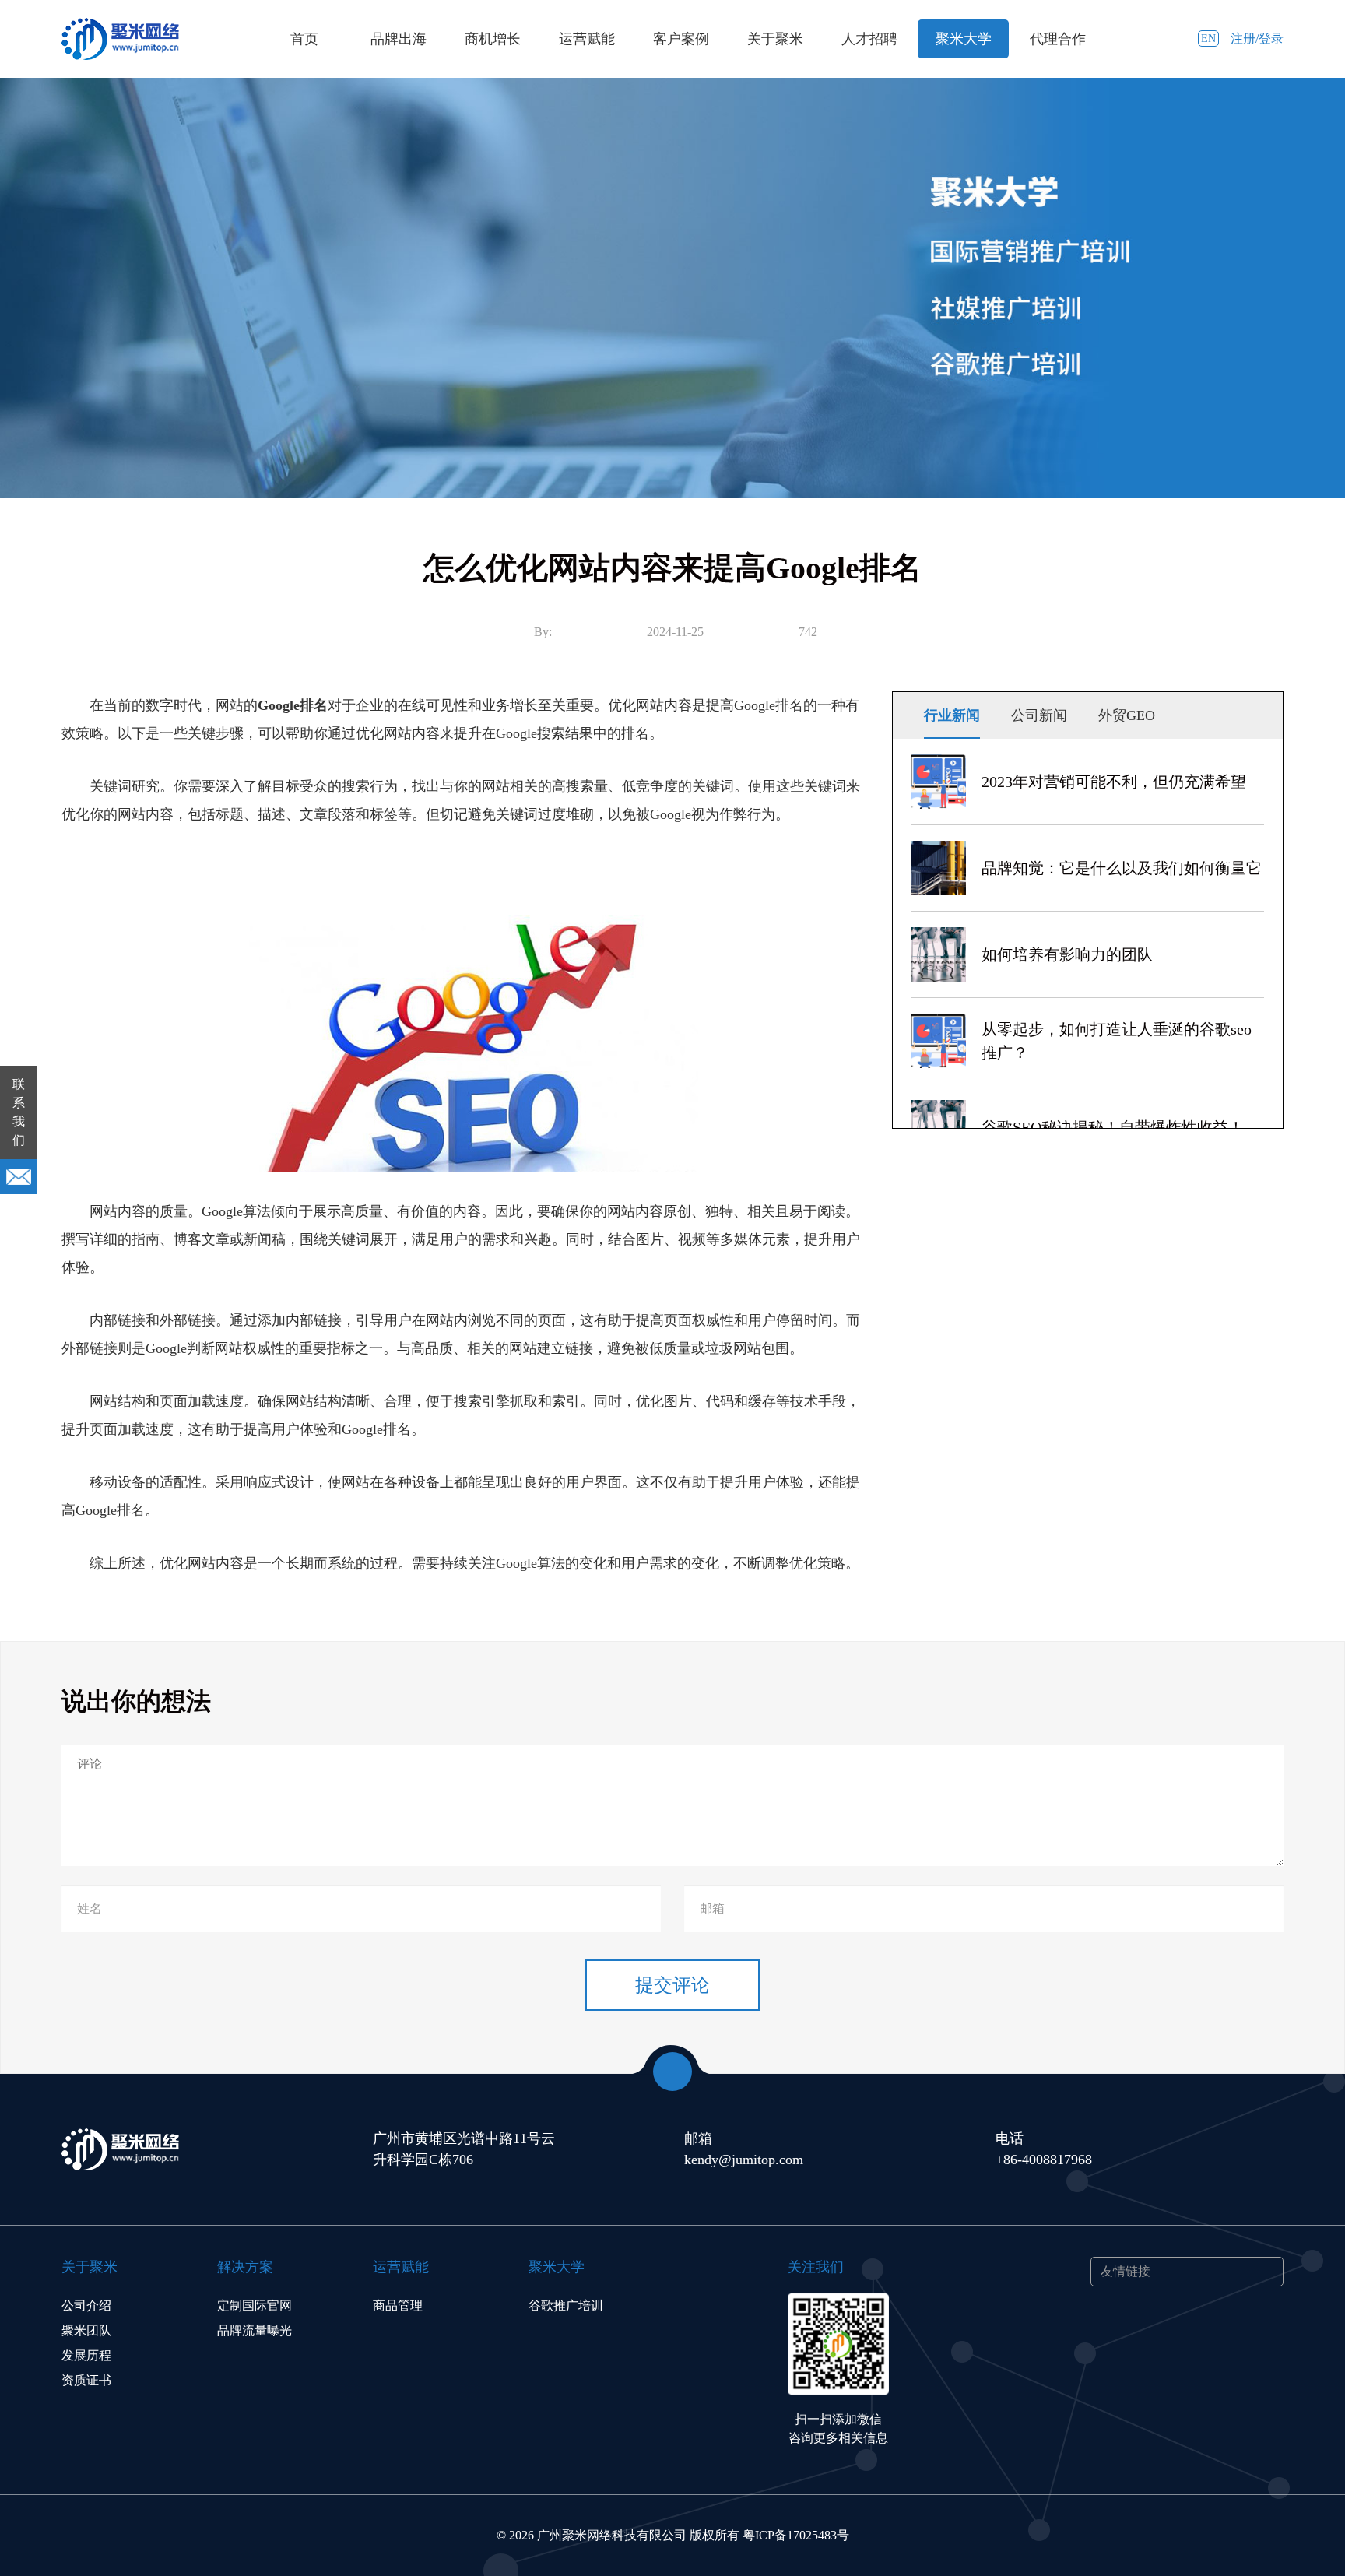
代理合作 (1058, 39)
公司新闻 (1039, 715)
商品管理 (398, 2305)
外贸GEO (1127, 715)
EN (1208, 39)
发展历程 (86, 2355)
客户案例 (681, 39)
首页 (304, 39)
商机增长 (493, 39)
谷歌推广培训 (566, 2305)
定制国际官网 (255, 2305)
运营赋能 (587, 39)
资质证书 (86, 2380)
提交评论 (672, 1985)
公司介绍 (86, 2305)
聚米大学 (964, 39)
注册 (1243, 39)
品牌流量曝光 (255, 2330)
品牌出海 (399, 39)
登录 (1271, 39)
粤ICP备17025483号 (796, 2535)
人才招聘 (869, 39)
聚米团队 (86, 2330)
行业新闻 (952, 715)
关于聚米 (775, 39)
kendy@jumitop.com (744, 2160)
